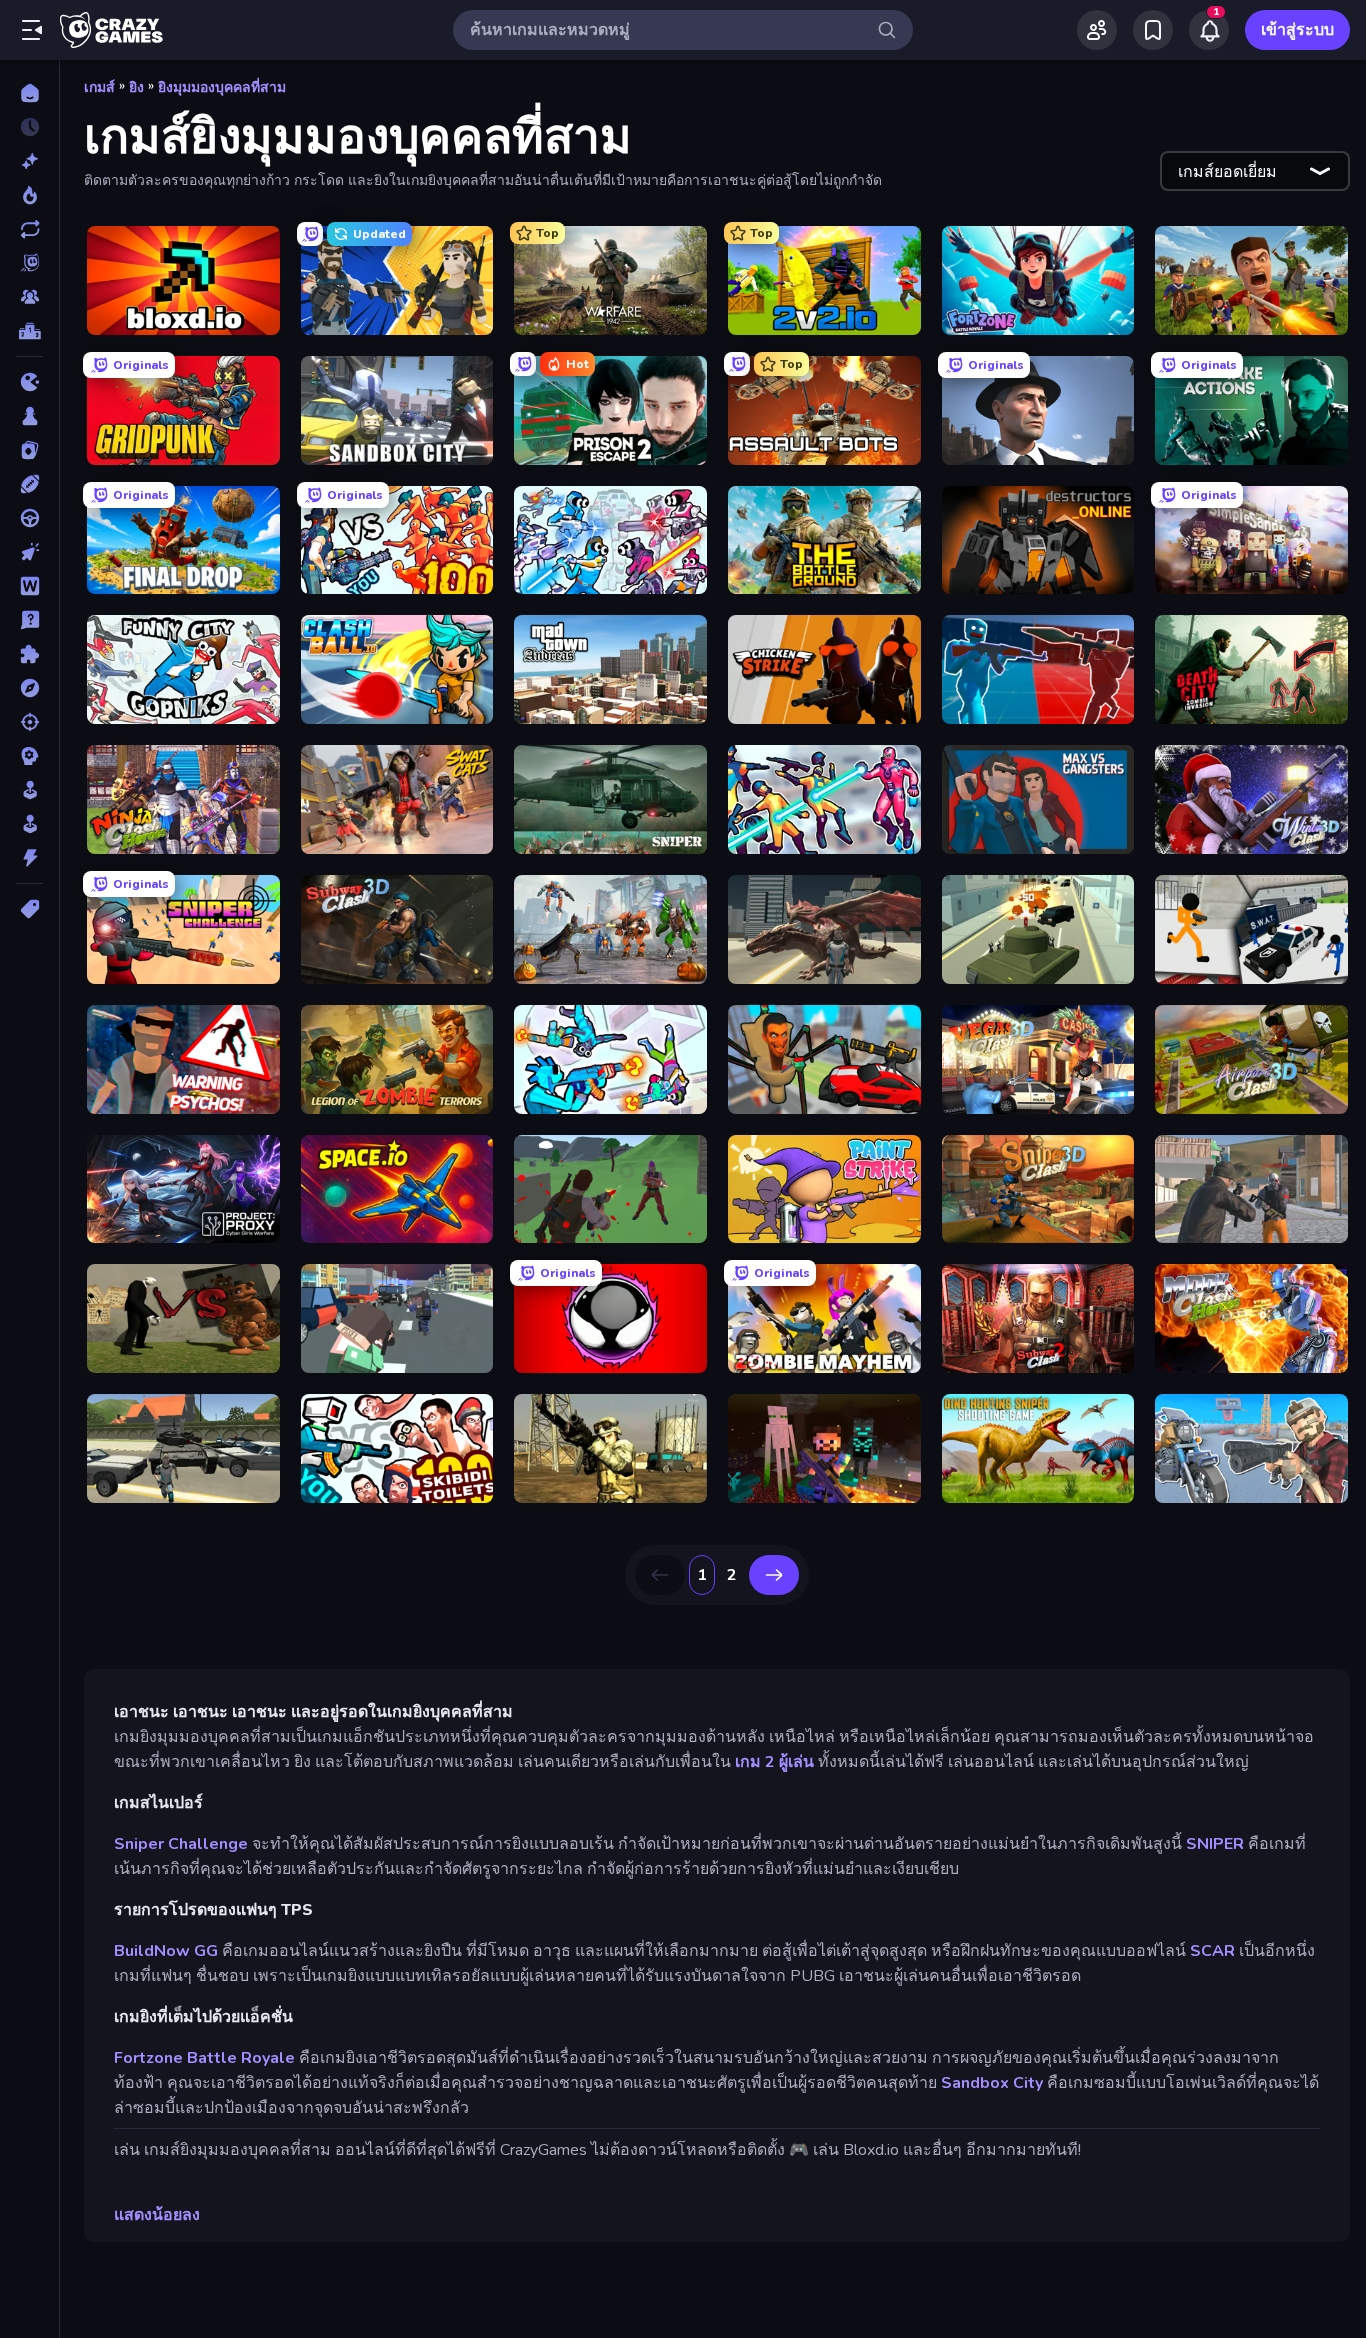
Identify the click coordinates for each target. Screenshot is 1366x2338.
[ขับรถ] (29, 518)
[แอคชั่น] (29, 858)
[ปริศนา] (29, 654)
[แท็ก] (29, 909)
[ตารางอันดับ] (29, 331)
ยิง (136, 87)
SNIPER (1215, 1844)
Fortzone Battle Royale (204, 2058)
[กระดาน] (29, 416)
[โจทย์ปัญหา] (29, 620)
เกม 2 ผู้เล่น (774, 1762)
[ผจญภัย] (29, 688)
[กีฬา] (29, 484)
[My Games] (1153, 30)
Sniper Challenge (181, 1844)
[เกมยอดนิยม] (29, 195)
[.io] (29, 382)
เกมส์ (99, 87)
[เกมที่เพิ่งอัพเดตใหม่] (29, 229)
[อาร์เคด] (29, 824)
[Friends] (1097, 30)
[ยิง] (29, 722)
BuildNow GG (166, 1951)
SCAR (1212, 1951)
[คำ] (29, 586)
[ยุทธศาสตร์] (29, 756)
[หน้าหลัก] (29, 93)
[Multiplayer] (29, 297)
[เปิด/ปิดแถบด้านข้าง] (32, 30)
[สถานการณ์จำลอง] (29, 790)
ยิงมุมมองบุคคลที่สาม (222, 87)
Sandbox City (992, 2083)
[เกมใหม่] (29, 161)
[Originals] (29, 263)
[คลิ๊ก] (29, 552)
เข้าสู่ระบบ (1297, 30)
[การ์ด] (29, 450)
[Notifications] (1209, 30)
